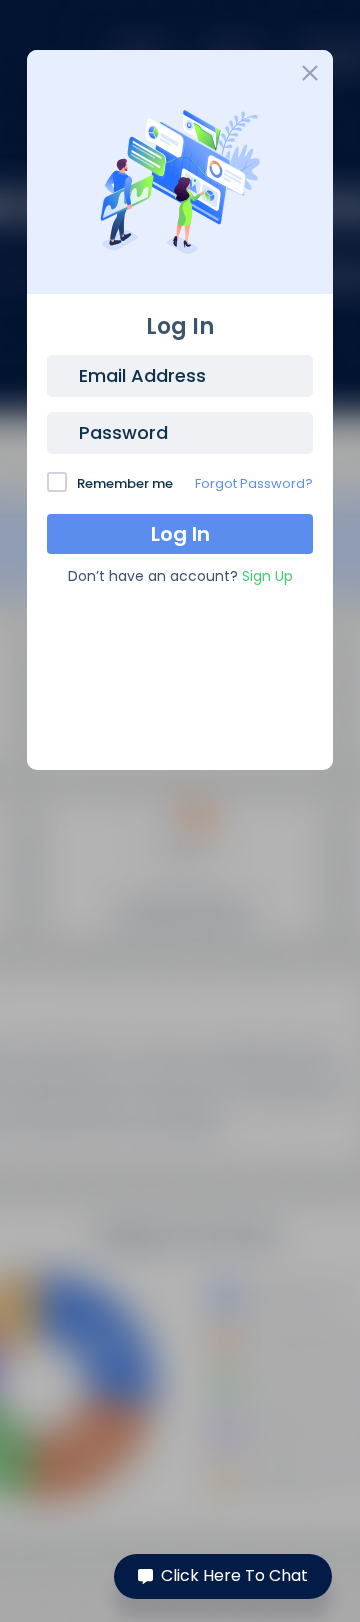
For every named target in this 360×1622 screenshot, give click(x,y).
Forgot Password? (254, 483)
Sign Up (267, 576)
